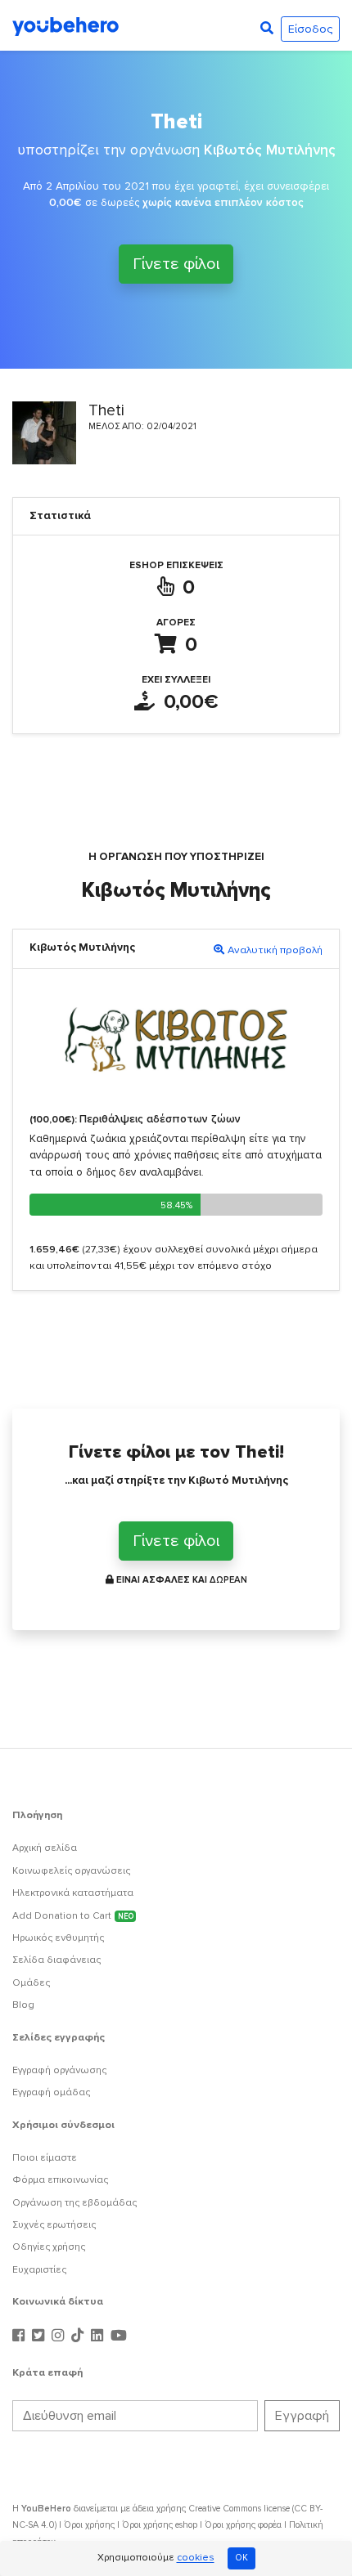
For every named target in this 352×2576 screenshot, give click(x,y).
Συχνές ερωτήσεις (54, 2225)
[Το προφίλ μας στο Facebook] (20, 2336)
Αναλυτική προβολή (275, 950)
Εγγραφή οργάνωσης (59, 2070)
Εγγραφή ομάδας (51, 2092)
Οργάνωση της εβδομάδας (74, 2203)
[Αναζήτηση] (267, 29)
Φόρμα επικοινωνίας (60, 2180)
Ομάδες (31, 1983)
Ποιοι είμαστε (45, 2158)
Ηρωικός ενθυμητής (58, 1938)
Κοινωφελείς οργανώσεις (71, 1871)
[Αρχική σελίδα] (65, 25)
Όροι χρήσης (89, 2525)
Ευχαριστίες (39, 2270)
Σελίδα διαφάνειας (56, 1960)
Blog (23, 2005)
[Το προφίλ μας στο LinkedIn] (99, 2336)
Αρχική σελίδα (45, 1848)
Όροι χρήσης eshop (160, 2525)
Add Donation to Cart (73, 1916)
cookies (196, 2558)
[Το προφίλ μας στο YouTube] (119, 2336)
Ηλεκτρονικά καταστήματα (73, 1893)
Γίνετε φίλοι (176, 264)
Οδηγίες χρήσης (49, 2247)
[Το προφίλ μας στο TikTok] (79, 2336)
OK (241, 2558)
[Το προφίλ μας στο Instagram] (60, 2336)
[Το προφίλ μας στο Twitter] (40, 2336)
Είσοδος (310, 29)
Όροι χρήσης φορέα (243, 2525)
